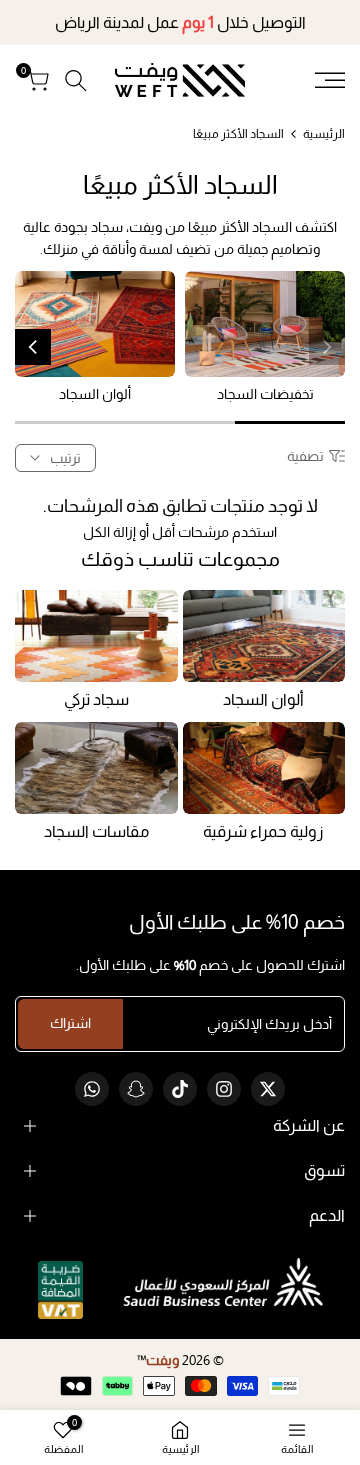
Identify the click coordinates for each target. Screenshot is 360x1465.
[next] (33, 347)
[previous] (327, 347)
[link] (265, 324)
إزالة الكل (109, 532)
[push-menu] (330, 80)
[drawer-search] (76, 80)
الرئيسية (324, 134)
